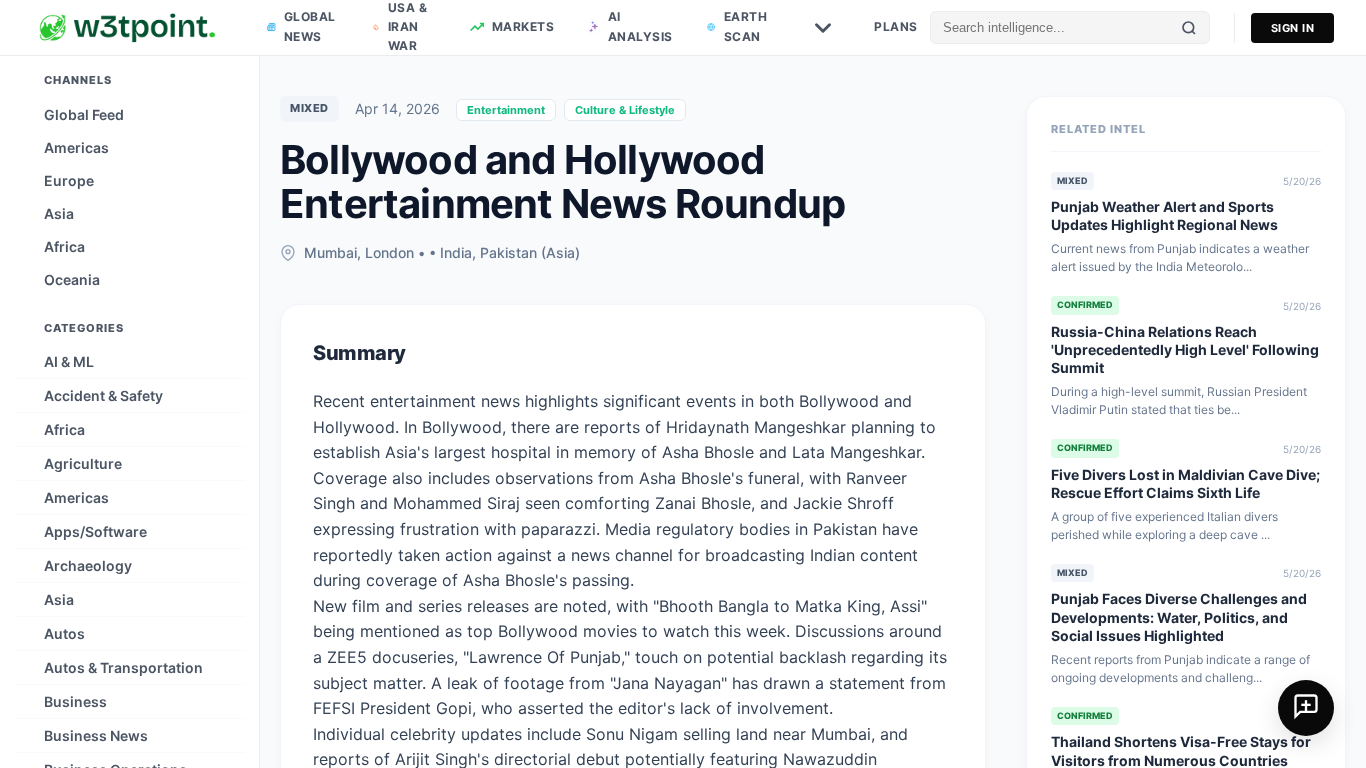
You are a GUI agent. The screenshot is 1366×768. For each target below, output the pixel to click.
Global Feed (84, 114)
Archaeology (88, 565)
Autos (64, 633)
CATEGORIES (84, 328)
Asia (59, 213)
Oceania (72, 279)
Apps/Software (95, 531)
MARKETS (523, 26)
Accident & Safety (103, 395)
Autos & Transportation (123, 667)
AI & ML (69, 361)
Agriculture (83, 463)
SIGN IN (1293, 28)
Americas (76, 147)
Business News (96, 735)
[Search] (1189, 28)
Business (75, 701)
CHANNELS (78, 80)
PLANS (896, 26)
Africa (64, 246)
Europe (69, 180)
